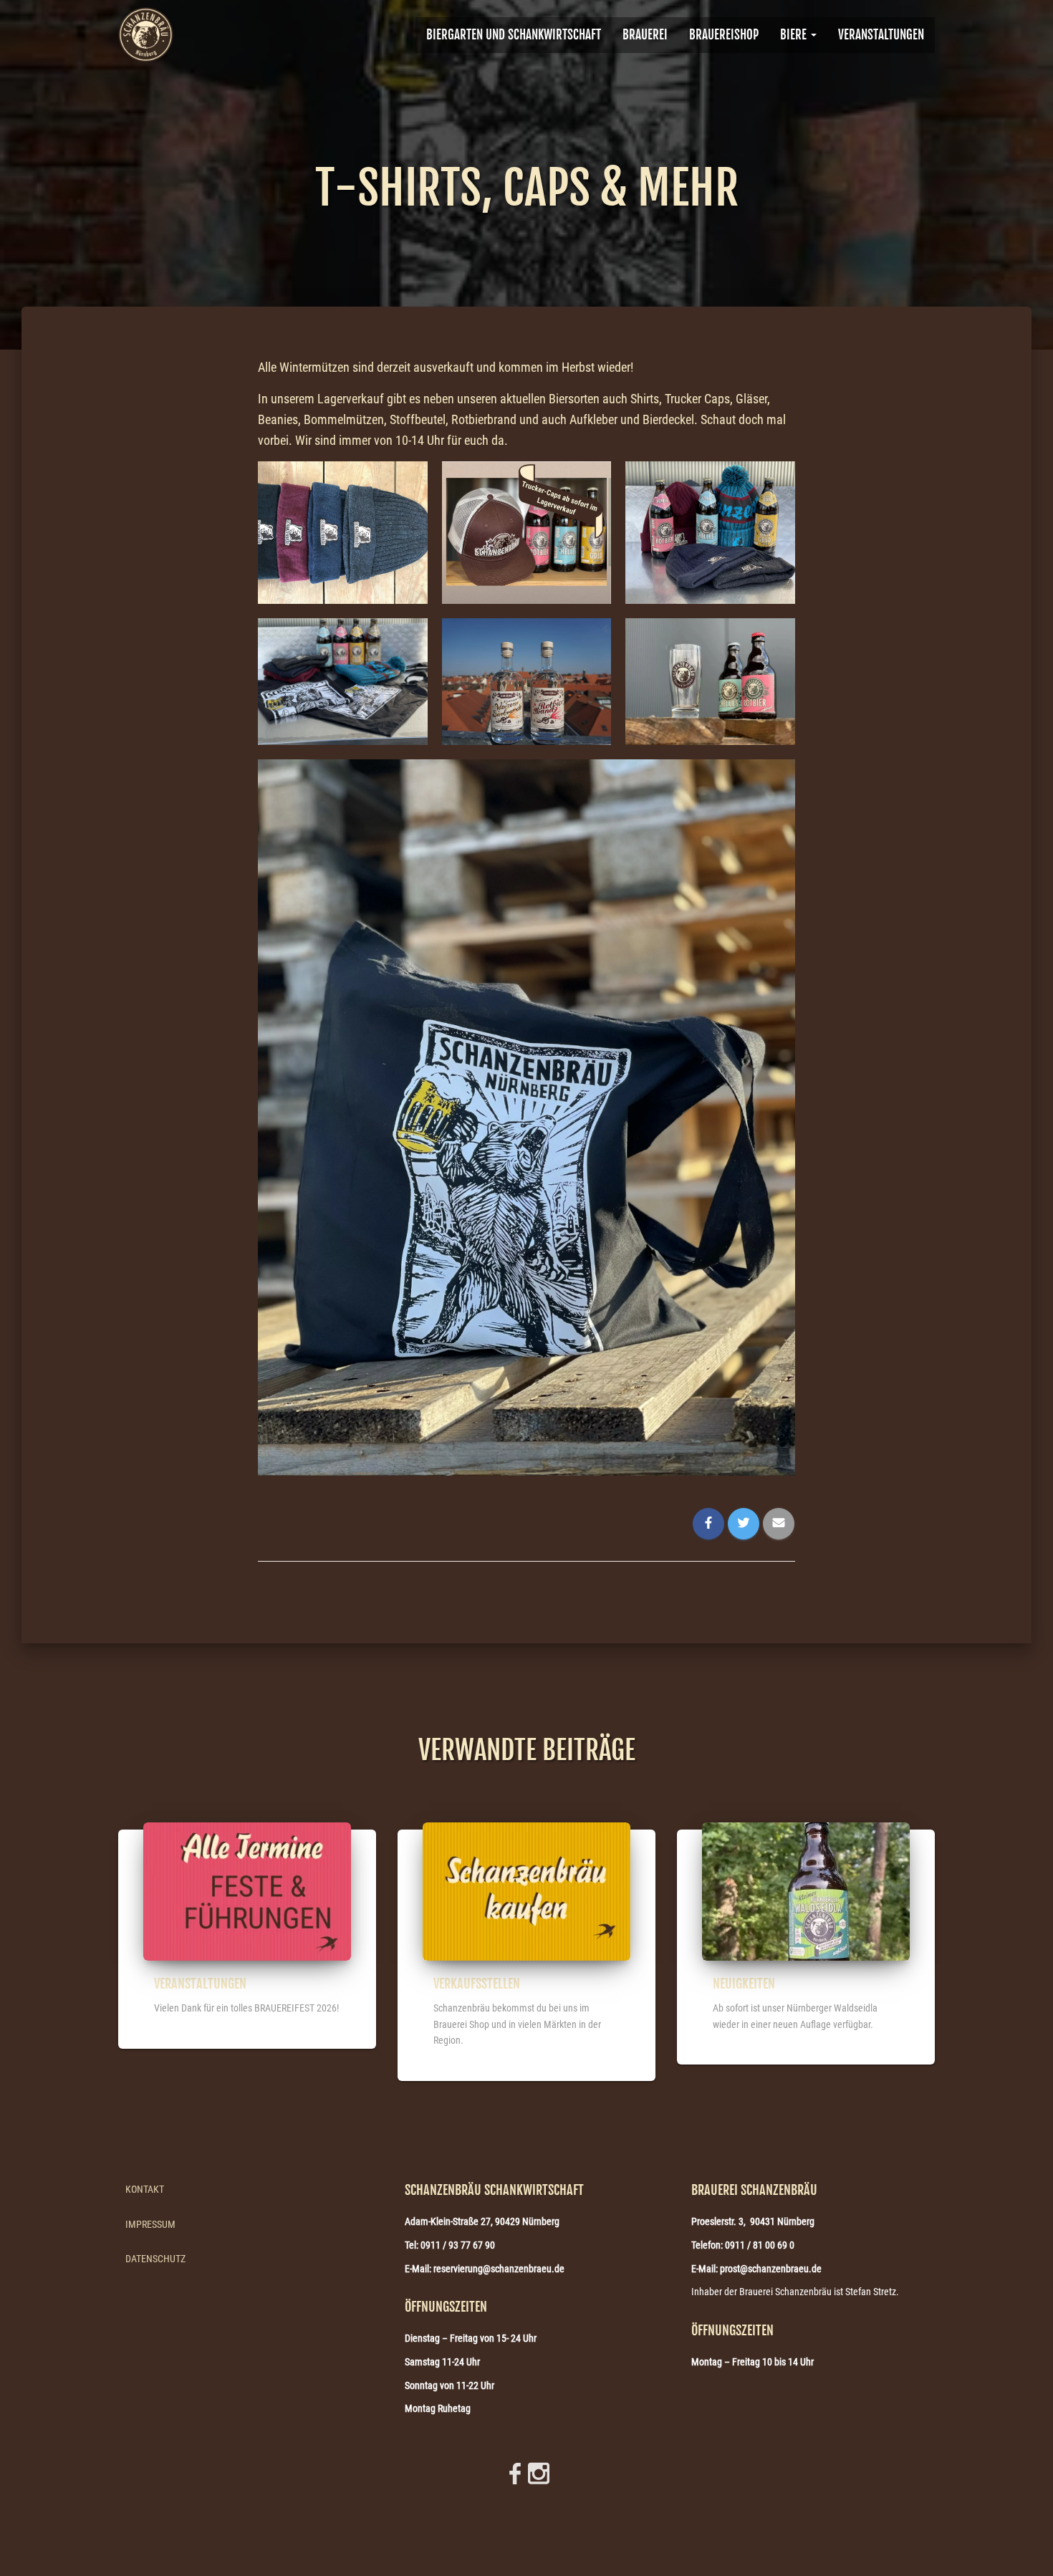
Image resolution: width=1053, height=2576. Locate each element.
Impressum (150, 2224)
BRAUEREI (645, 35)
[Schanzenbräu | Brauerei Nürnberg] (146, 35)
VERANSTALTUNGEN (881, 35)
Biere (795, 35)
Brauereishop (724, 35)
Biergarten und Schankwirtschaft (514, 35)
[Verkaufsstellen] (526, 1890)
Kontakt (145, 2189)
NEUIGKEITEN (744, 1984)
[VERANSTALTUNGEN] (247, 1890)
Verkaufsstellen (477, 1984)
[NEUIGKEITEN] (806, 1890)
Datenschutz (155, 2259)
